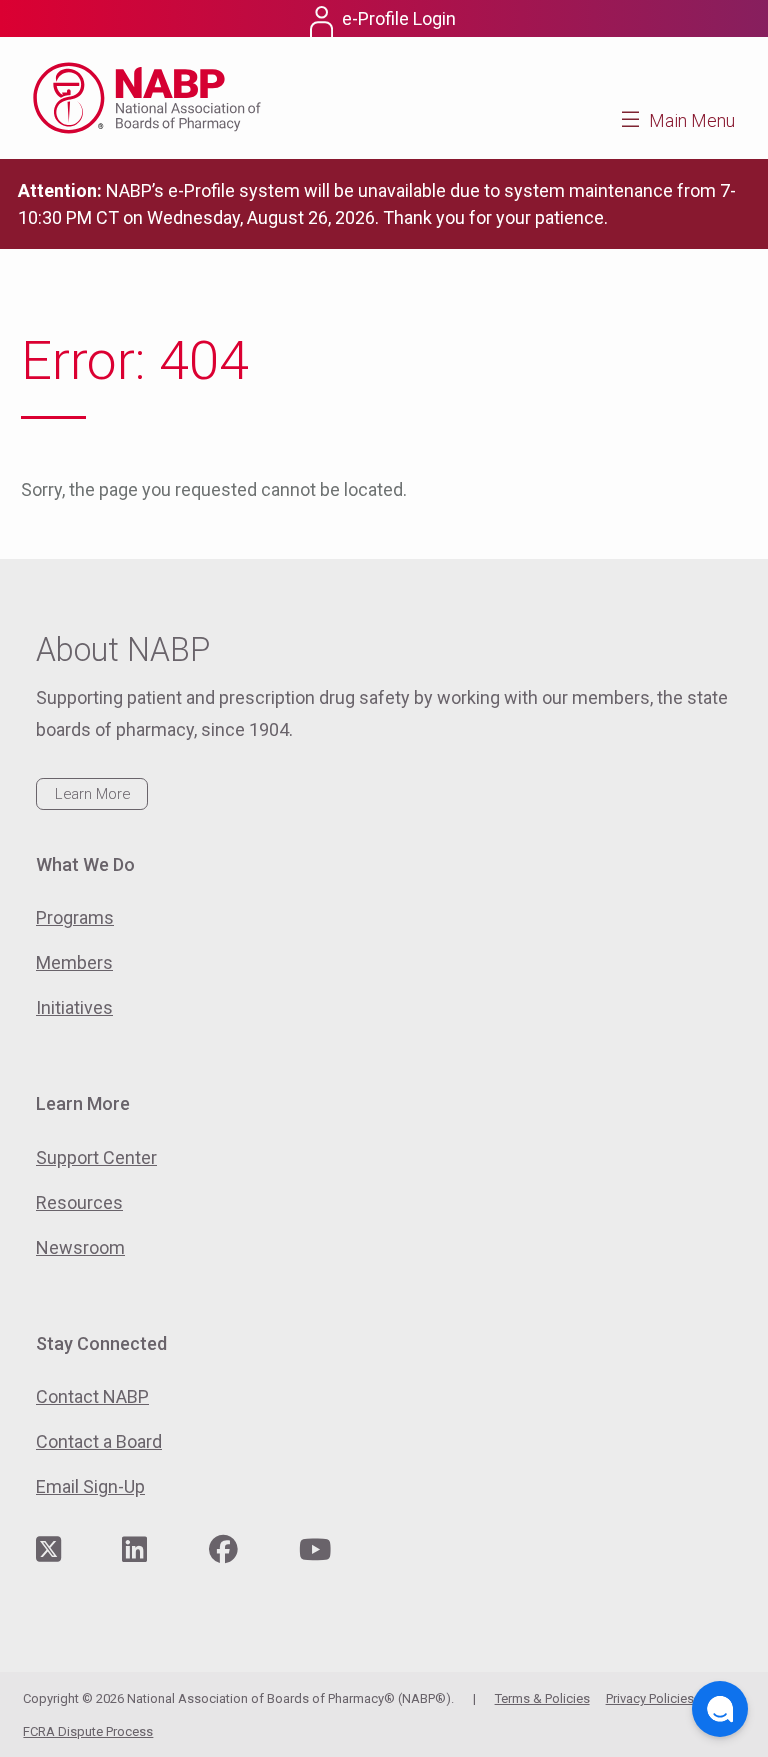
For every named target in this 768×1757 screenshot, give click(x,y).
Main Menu (692, 120)
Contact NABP (92, 1396)
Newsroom (80, 1247)
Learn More (92, 794)
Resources (79, 1202)
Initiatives (74, 1007)
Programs (75, 917)
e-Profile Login (399, 18)
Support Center (96, 1157)
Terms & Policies (542, 1698)
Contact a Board (99, 1441)
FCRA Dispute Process (88, 1731)
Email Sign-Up (90, 1486)
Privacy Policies (650, 1698)
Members (74, 962)
